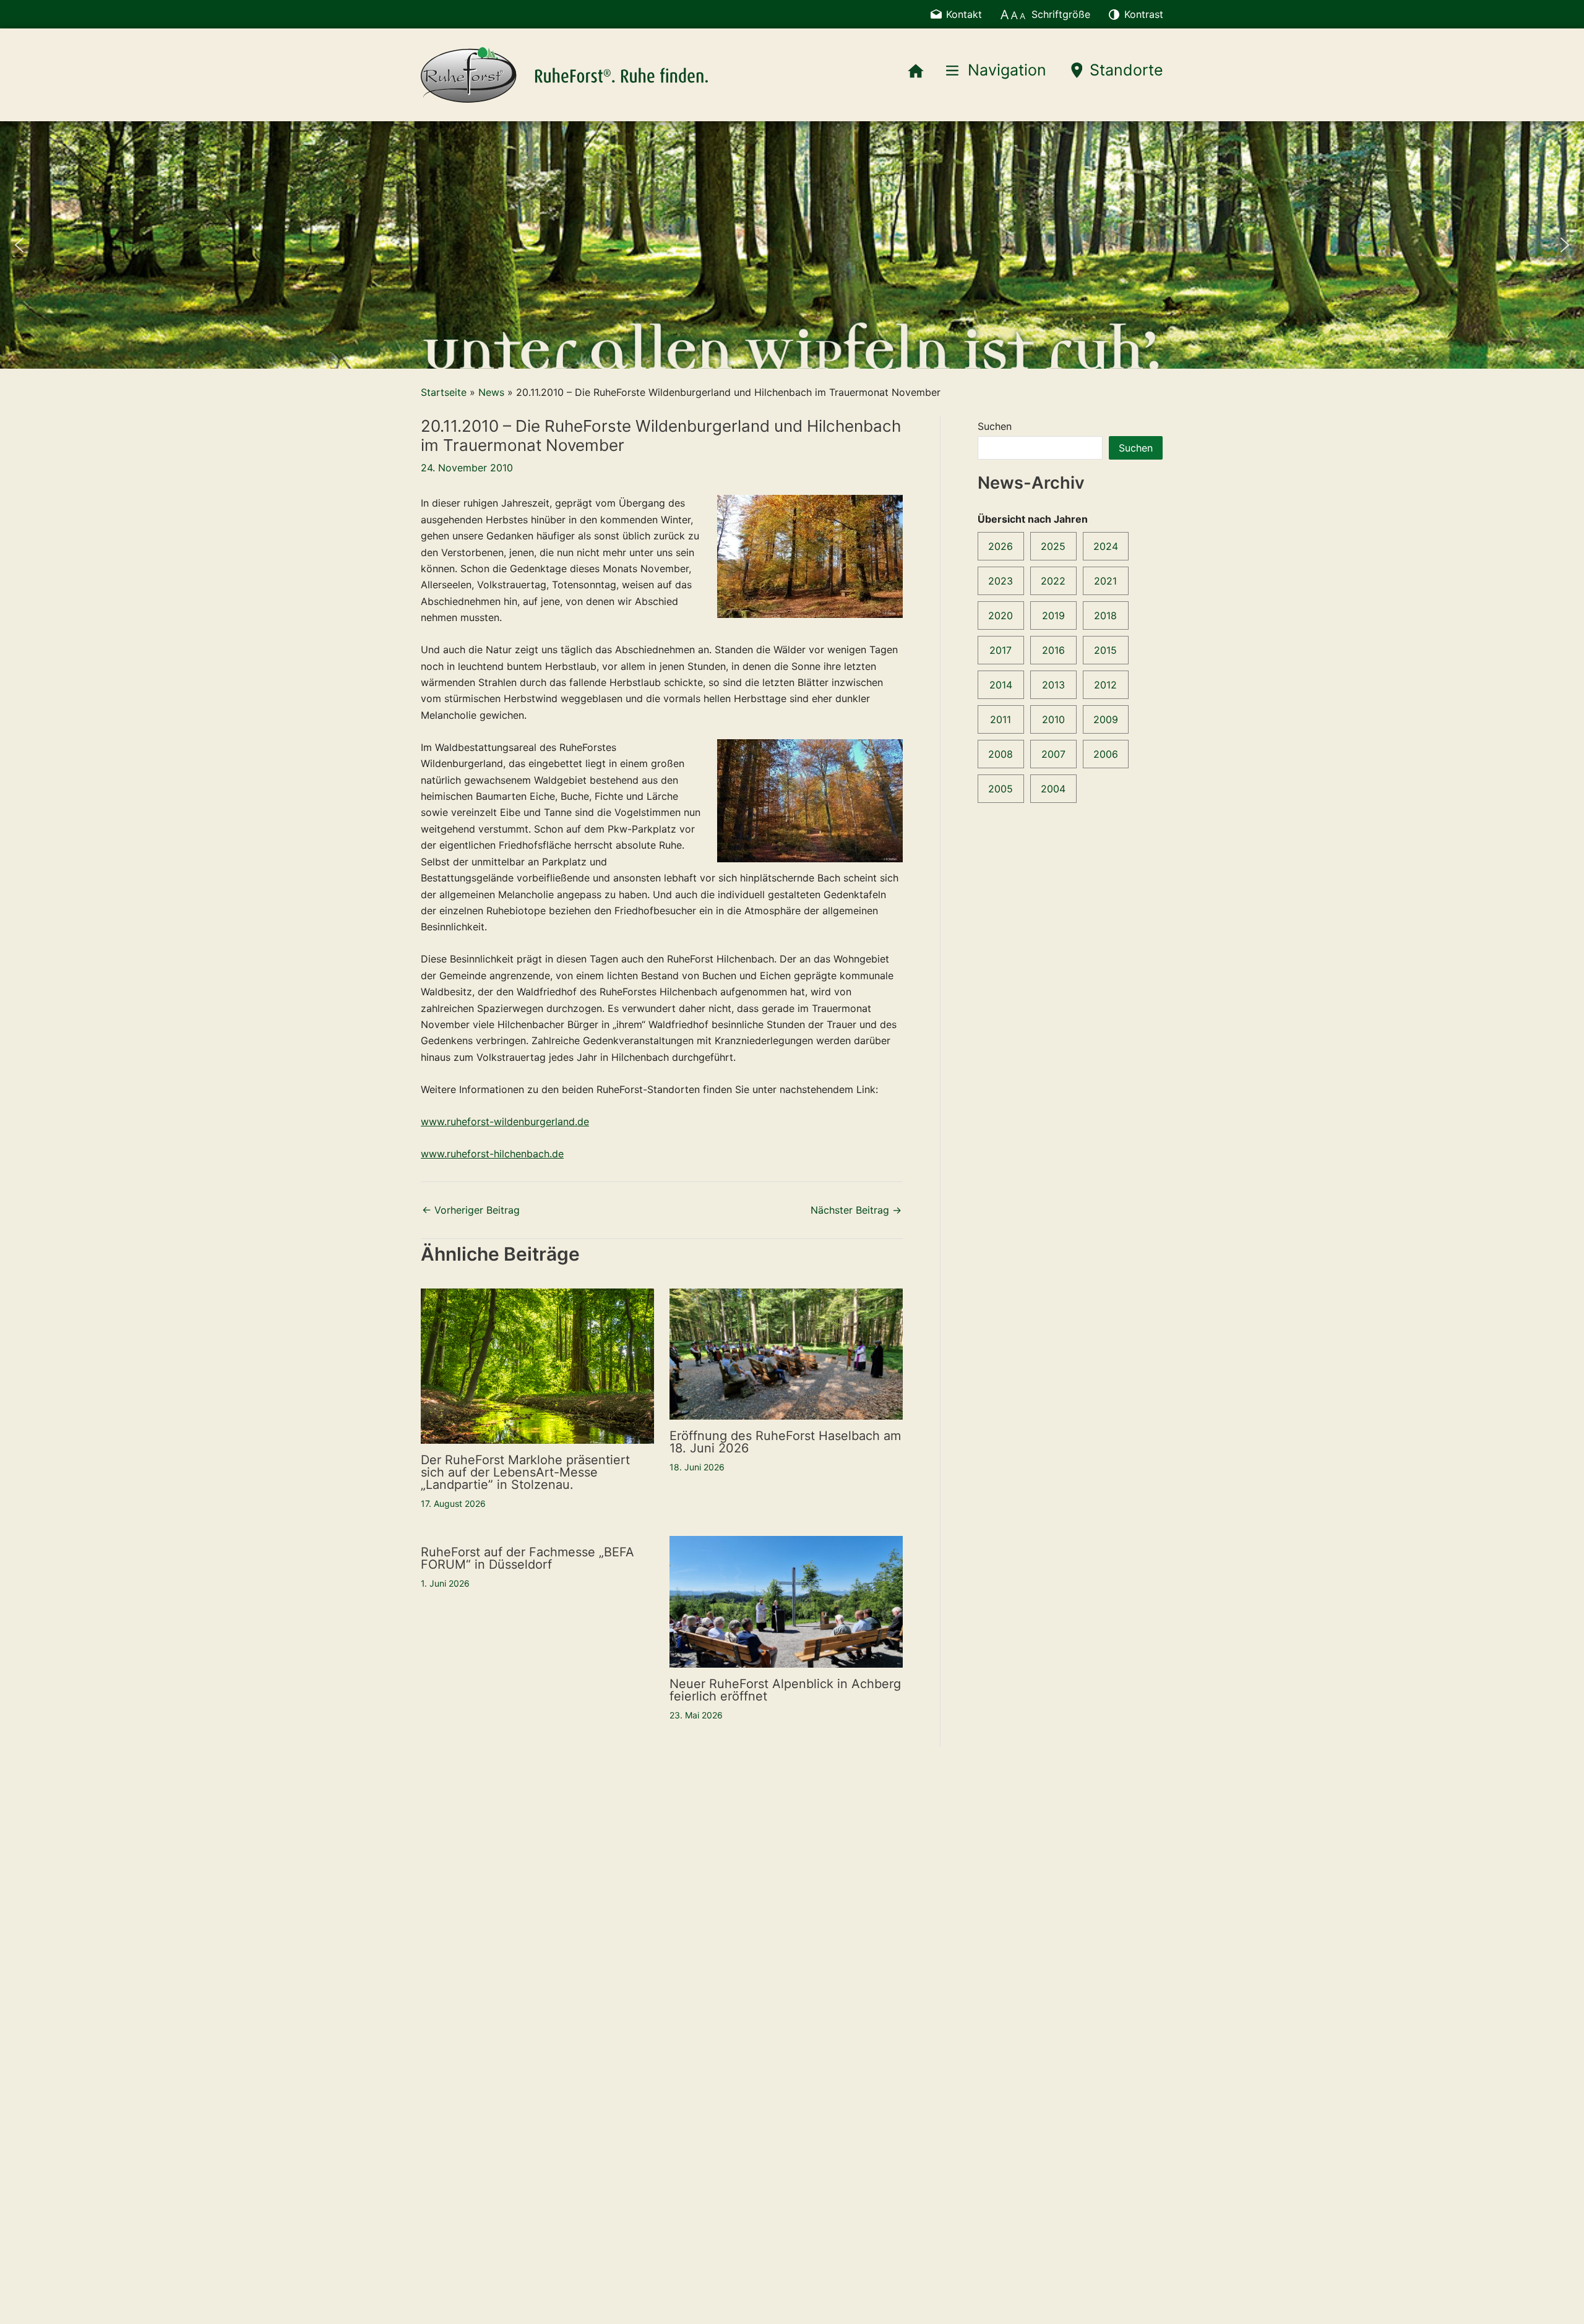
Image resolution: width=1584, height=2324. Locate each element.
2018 (1105, 615)
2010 (1053, 719)
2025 (1053, 546)
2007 (1053, 754)
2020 (1001, 615)
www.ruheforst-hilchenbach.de (492, 1154)
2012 (1105, 685)
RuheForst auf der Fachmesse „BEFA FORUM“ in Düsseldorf (527, 1558)
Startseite (444, 392)
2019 (1053, 615)
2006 (1106, 754)
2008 (1001, 754)
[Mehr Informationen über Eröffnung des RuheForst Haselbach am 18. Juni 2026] (786, 1353)
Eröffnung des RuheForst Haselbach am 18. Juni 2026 (785, 1442)
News (491, 392)
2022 (1053, 581)
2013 (1053, 685)
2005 (1001, 789)
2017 (1001, 650)
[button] (19, 245)
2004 (1053, 789)
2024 (1106, 546)
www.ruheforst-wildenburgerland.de (505, 1121)
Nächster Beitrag (856, 1210)
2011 (1001, 719)
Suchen (995, 426)
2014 (1001, 685)
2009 (1106, 719)
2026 (1001, 546)
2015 (1105, 650)
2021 (1105, 581)
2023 (1001, 581)
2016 (1053, 650)
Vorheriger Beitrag (471, 1210)
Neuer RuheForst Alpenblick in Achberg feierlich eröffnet (785, 1690)
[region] (792, 245)
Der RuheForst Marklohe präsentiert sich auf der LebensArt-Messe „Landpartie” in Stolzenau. (525, 1472)
